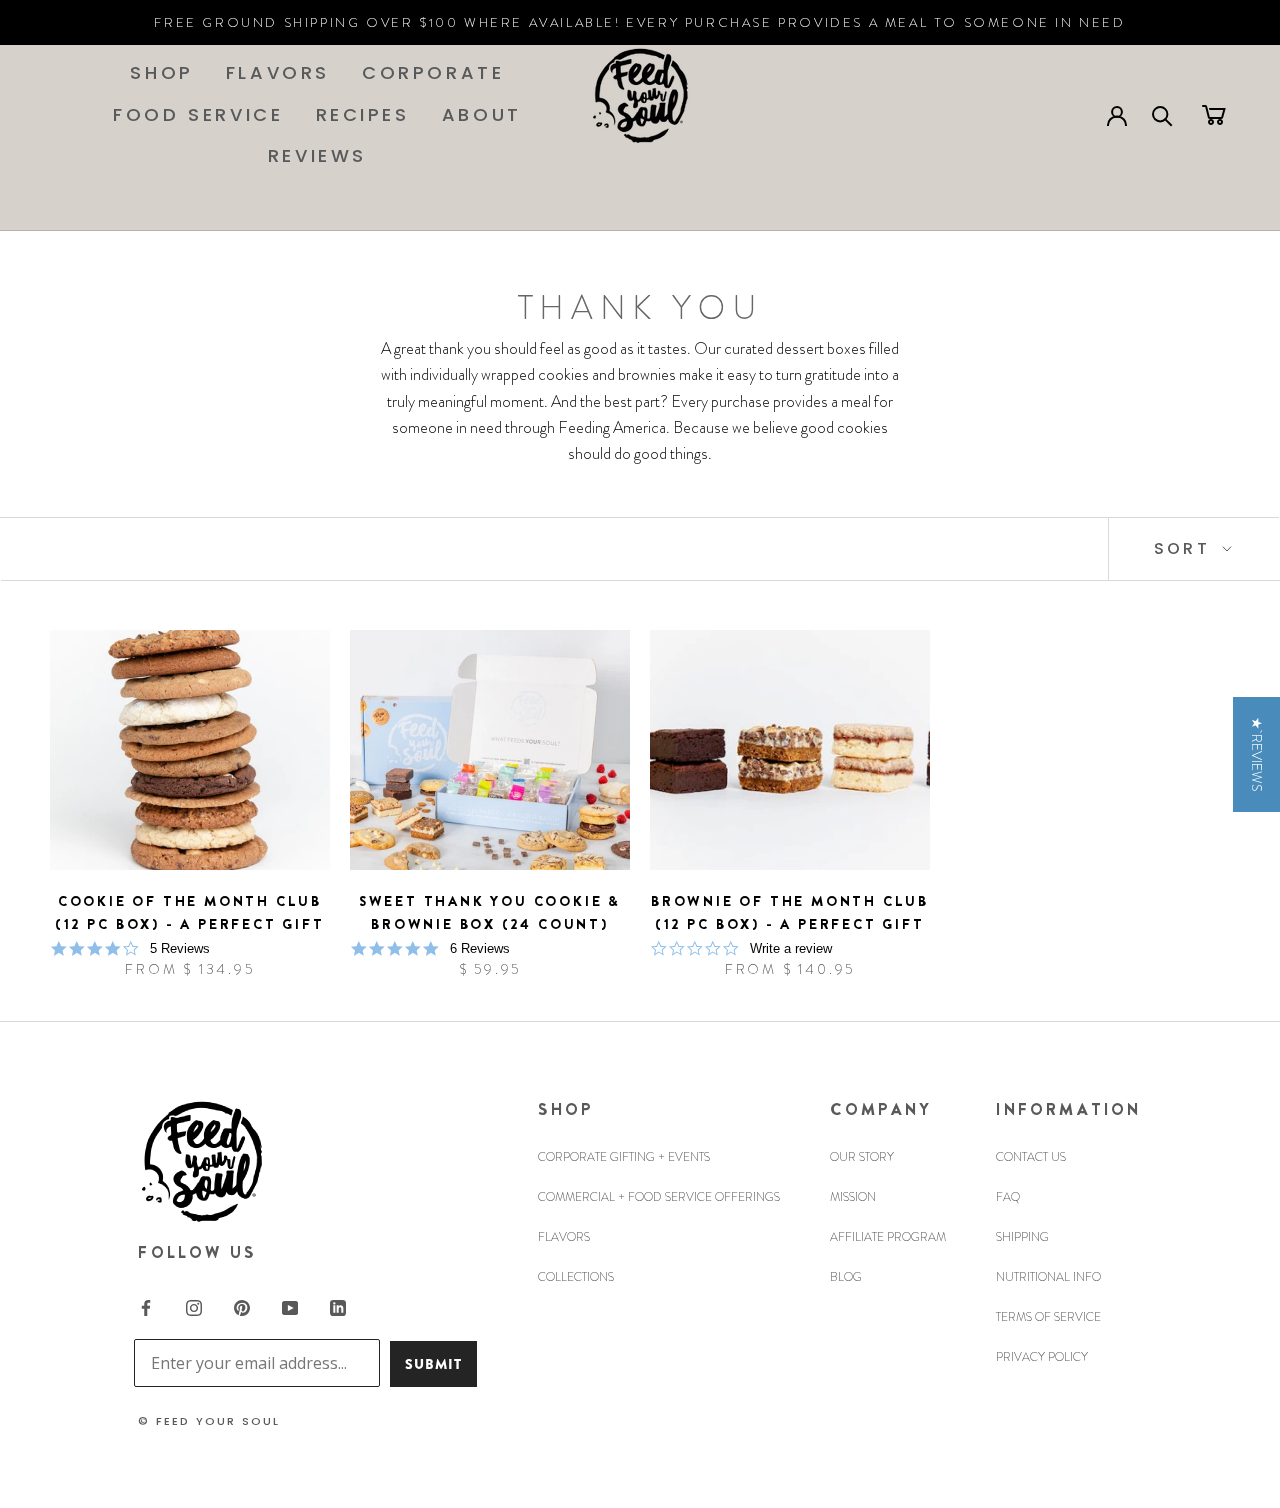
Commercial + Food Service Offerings (659, 1197)
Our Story (862, 1157)
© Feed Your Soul (209, 1421)
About (482, 114)
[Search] (1162, 114)
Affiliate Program (888, 1237)
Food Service (198, 114)
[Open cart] (1214, 114)
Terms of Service (1048, 1317)
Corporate (433, 72)
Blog (846, 1277)
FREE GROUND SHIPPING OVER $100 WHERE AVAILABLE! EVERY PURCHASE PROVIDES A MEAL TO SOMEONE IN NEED (639, 22)
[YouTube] (290, 1306)
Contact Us (1031, 1157)
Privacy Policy (1042, 1357)
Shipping (1022, 1237)
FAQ (1008, 1197)
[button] (1256, 754)
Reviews (317, 155)
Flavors (278, 72)
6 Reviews (480, 948)
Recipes (363, 114)
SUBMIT (433, 1364)
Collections (576, 1277)
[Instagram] (194, 1306)
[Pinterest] (242, 1306)
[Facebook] (146, 1306)
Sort (1185, 548)
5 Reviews (180, 948)
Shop (161, 72)
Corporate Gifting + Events (624, 1157)
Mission (853, 1197)
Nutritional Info (1048, 1277)
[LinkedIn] (338, 1306)
